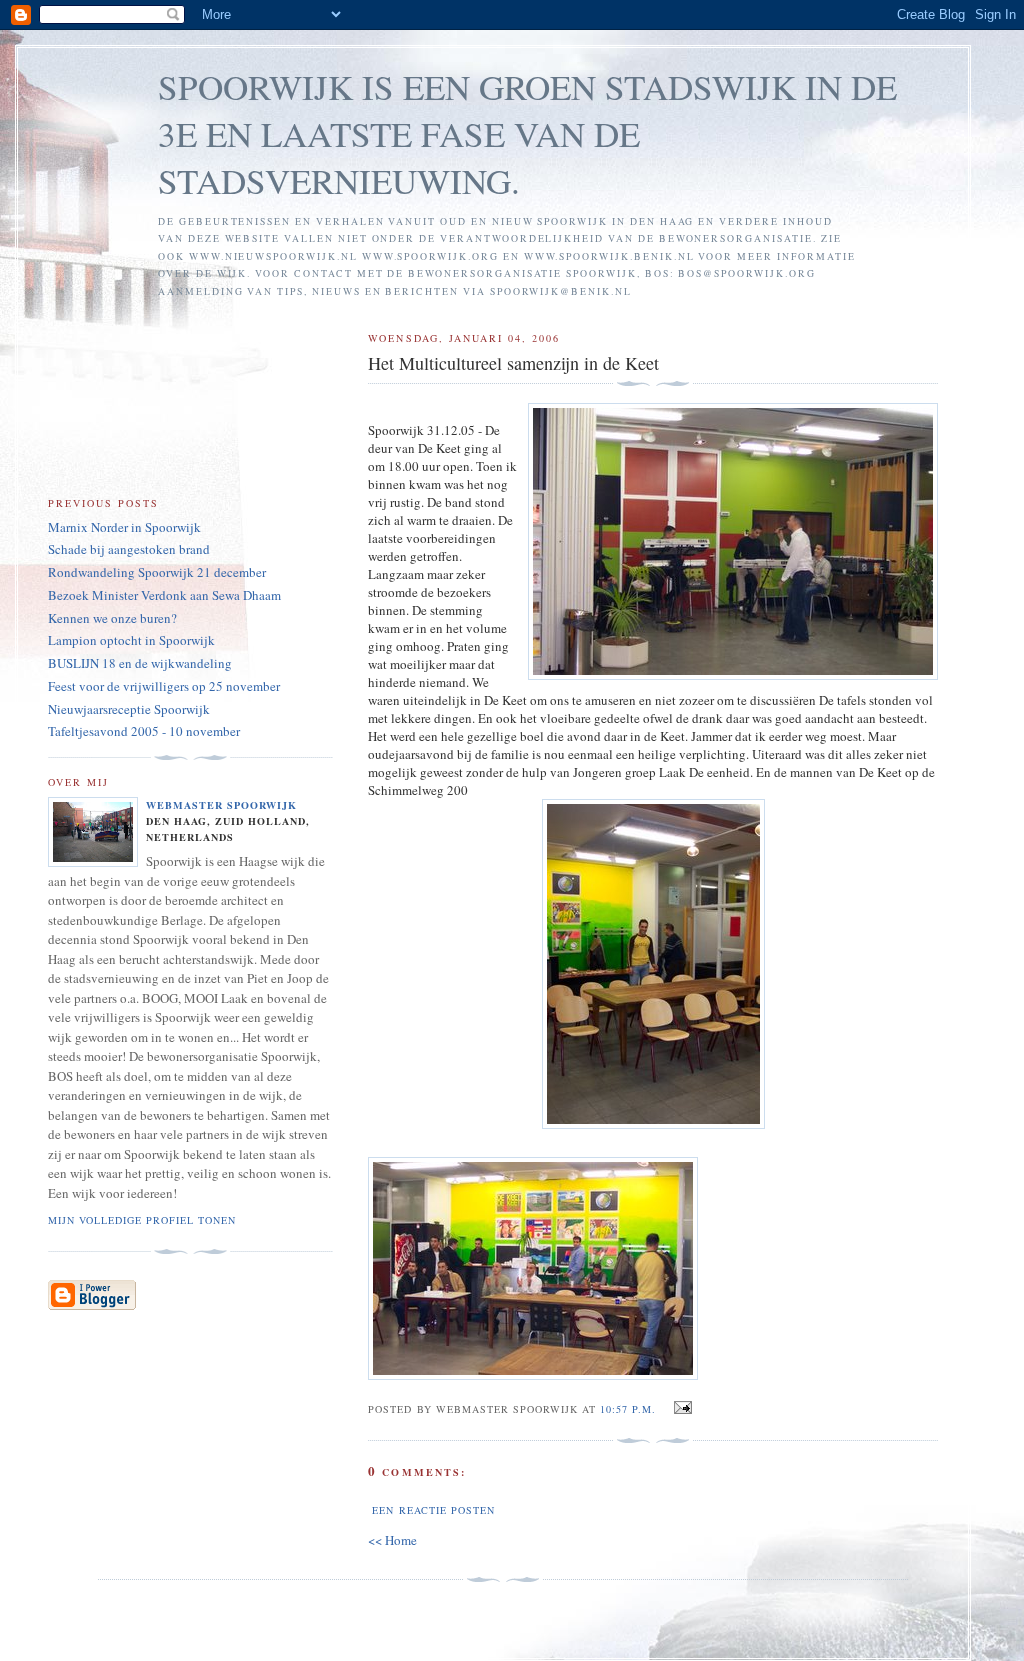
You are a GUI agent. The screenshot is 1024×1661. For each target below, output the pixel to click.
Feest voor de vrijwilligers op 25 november (164, 686)
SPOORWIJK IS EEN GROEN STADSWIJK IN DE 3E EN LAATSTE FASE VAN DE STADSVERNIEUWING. (527, 133)
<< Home (392, 1540)
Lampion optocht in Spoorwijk (131, 640)
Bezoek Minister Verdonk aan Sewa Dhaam (164, 595)
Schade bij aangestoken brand (129, 549)
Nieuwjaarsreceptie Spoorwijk (129, 709)
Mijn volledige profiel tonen (142, 1220)
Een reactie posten (433, 1510)
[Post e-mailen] (679, 1408)
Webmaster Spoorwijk (221, 805)
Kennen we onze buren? (112, 618)
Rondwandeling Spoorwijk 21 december (157, 572)
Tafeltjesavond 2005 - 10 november (144, 731)
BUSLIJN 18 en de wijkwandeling (140, 663)
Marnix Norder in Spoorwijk (124, 527)
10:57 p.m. (628, 1409)
